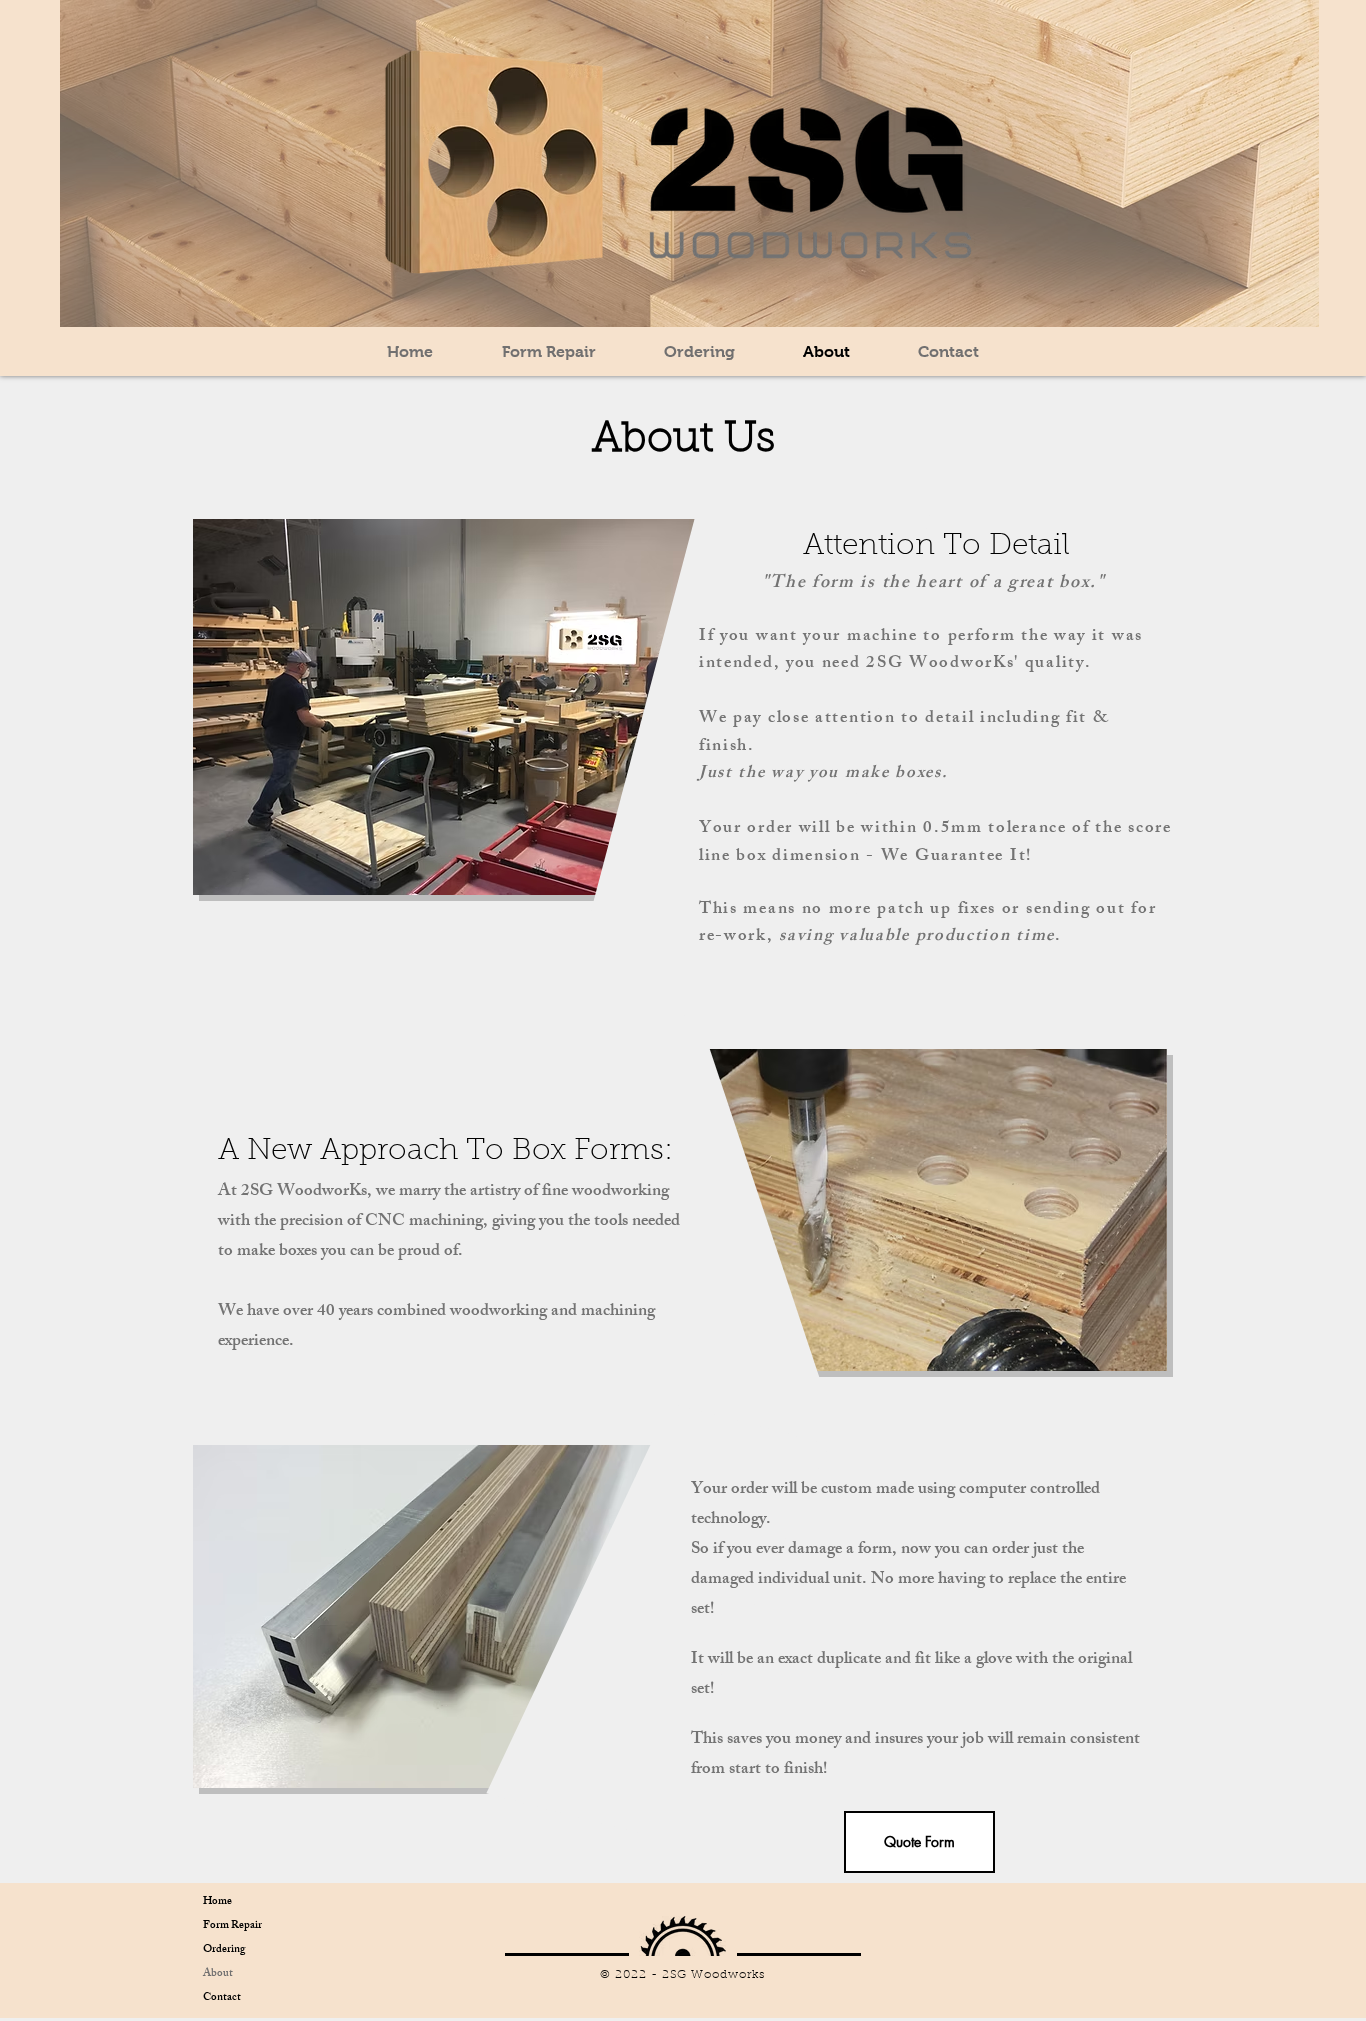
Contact (222, 1998)
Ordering (224, 1950)
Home (217, 1902)
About (218, 1974)
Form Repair (232, 1926)
